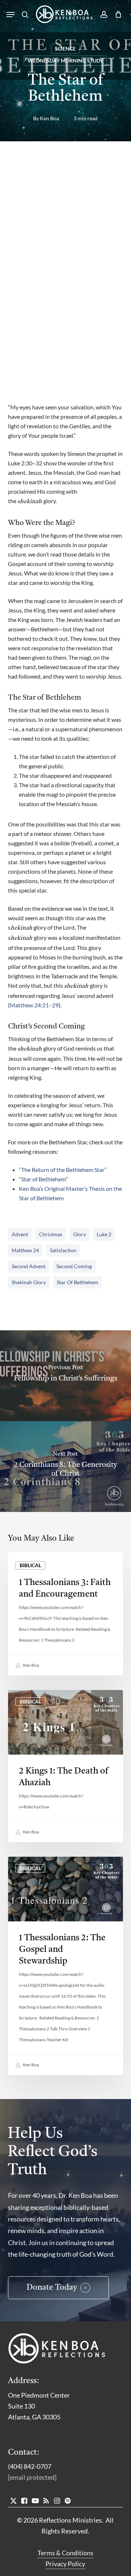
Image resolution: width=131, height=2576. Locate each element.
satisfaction (63, 1250)
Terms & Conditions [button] (65, 2553)
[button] (11, 15)
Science (65, 48)
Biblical (30, 1565)
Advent (20, 1234)
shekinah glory (29, 1282)
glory (80, 1234)
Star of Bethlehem (78, 1282)
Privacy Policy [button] (65, 2564)
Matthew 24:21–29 (34, 1005)
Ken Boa (49, 118)
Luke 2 (104, 1234)
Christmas (51, 1234)
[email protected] (32, 2477)
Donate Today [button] (52, 2288)
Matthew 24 (25, 1250)
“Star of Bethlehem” (43, 1179)
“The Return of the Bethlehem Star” (63, 1170)
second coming (74, 1266)
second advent (29, 1266)
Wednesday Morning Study (65, 60)
